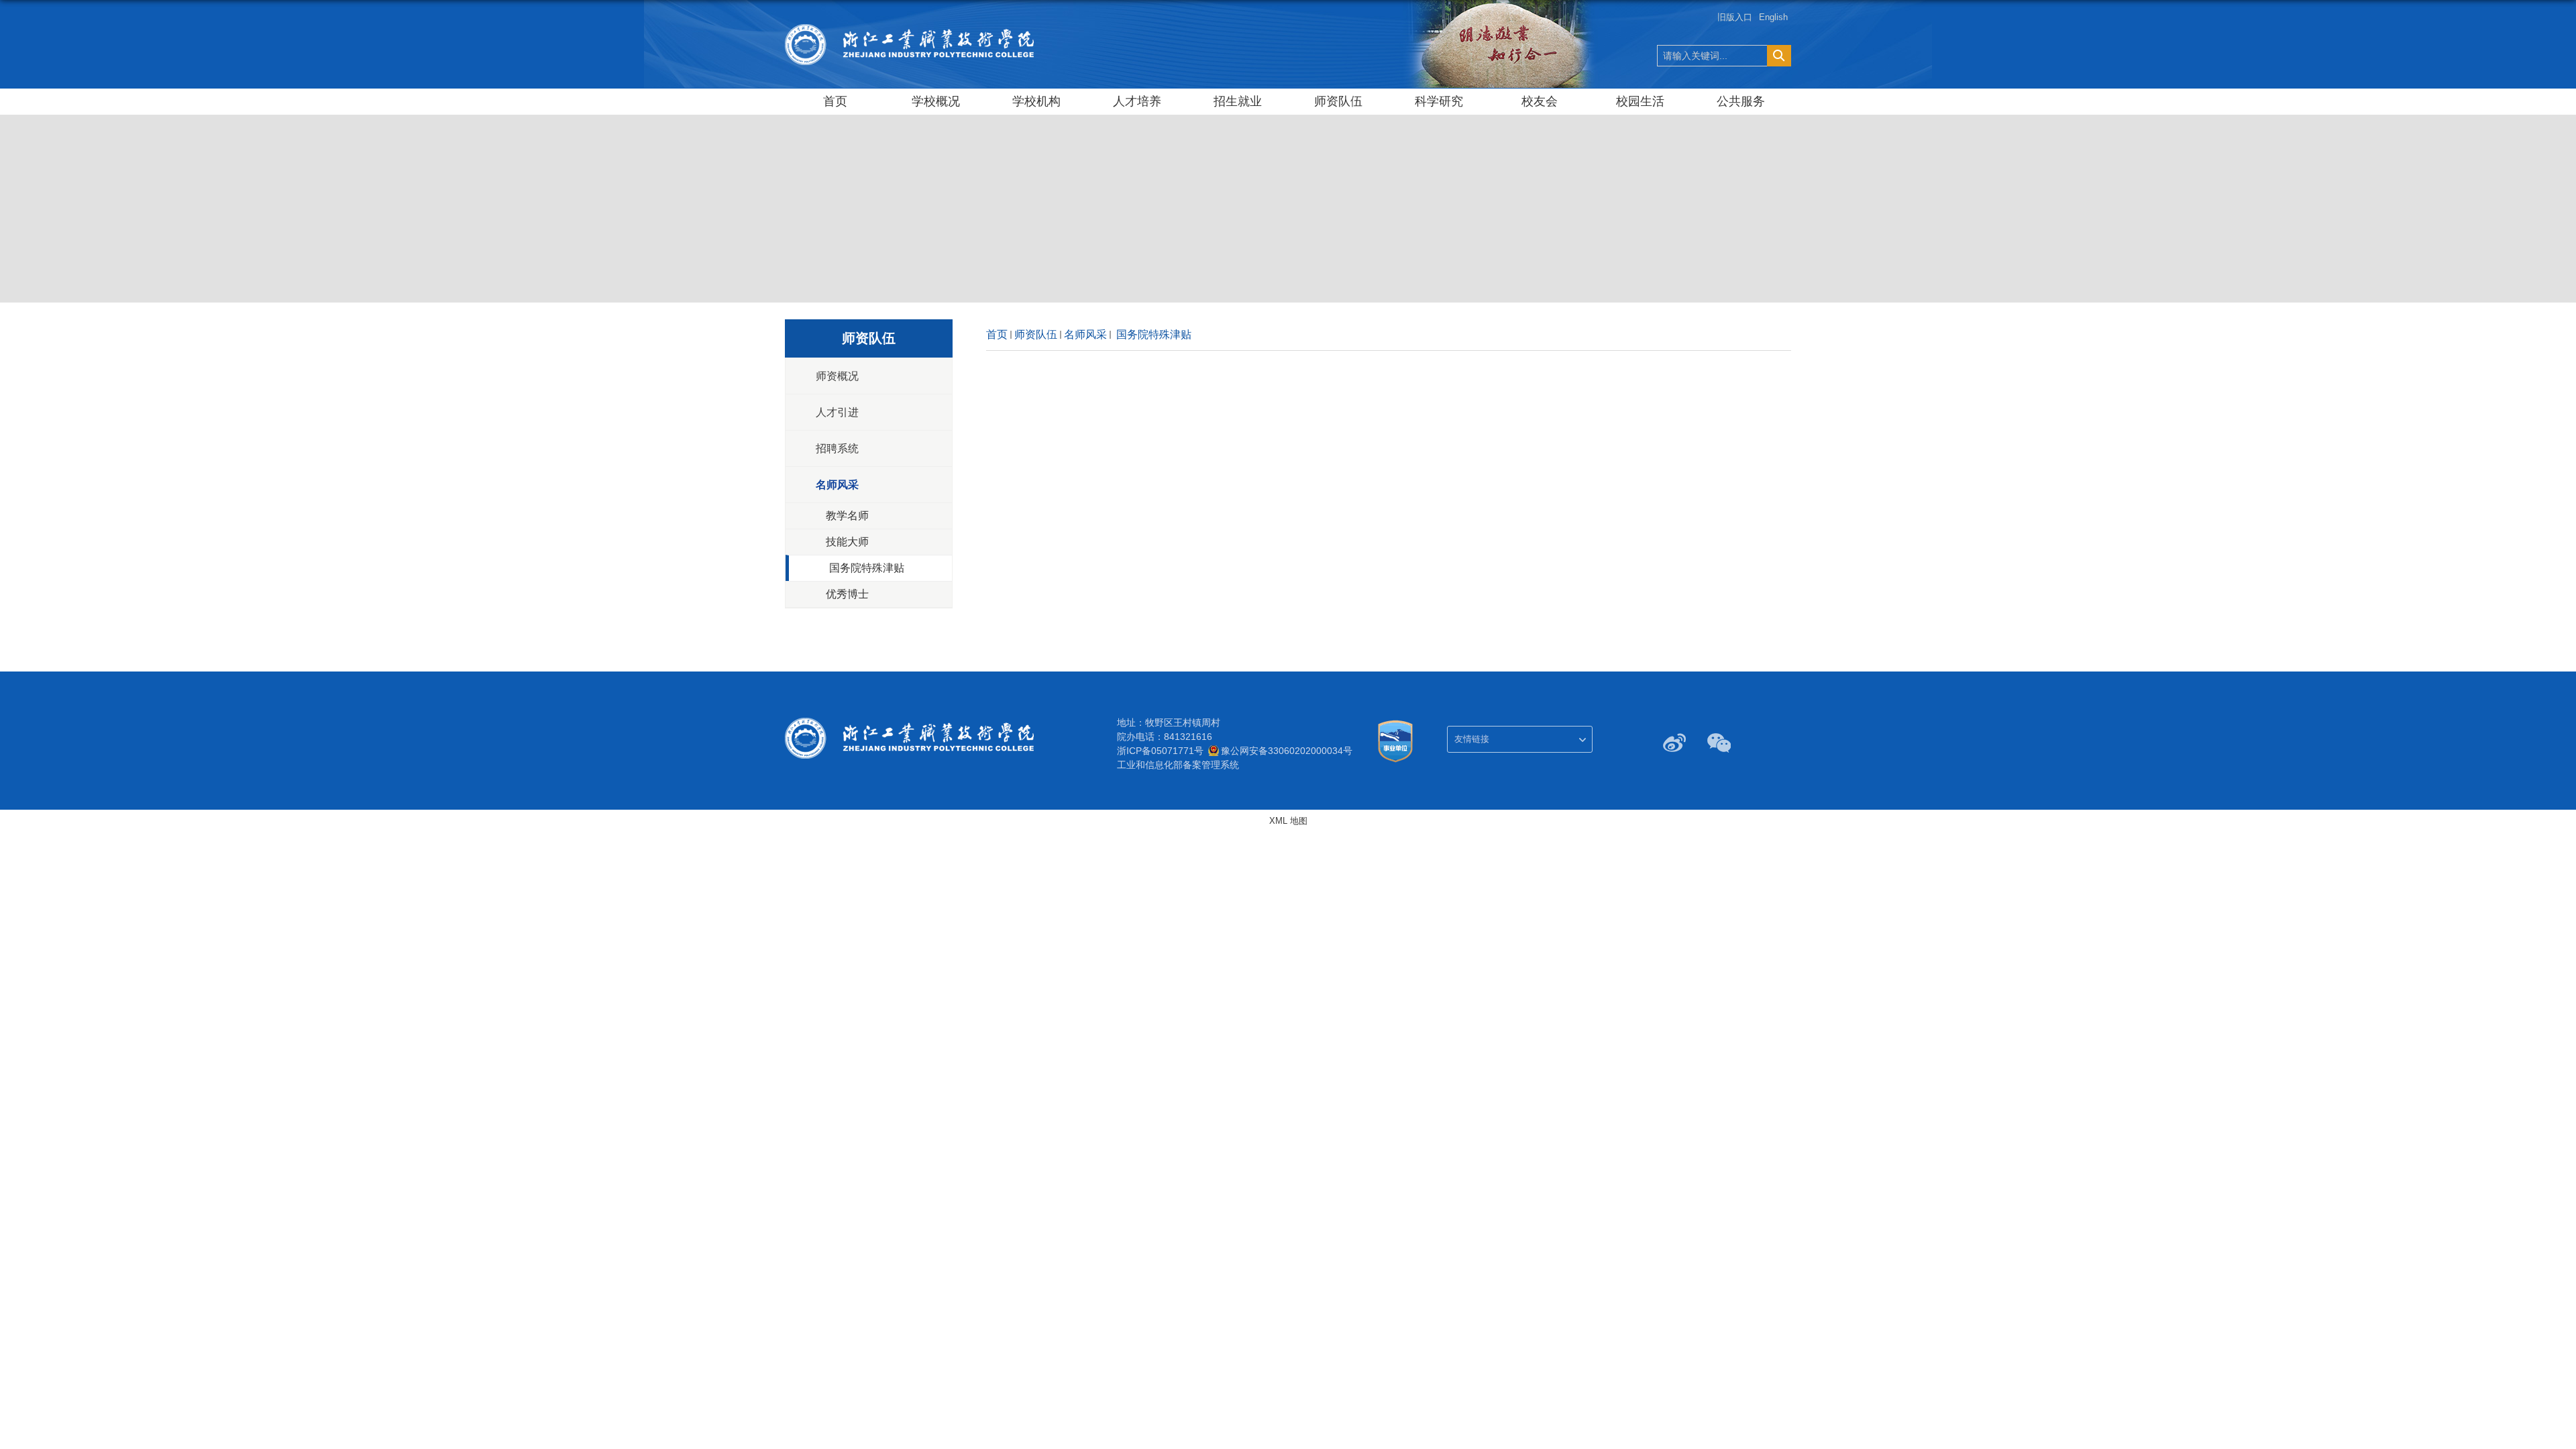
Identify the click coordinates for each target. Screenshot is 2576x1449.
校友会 (1540, 101)
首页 (835, 101)
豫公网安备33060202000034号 (1287, 751)
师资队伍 (1338, 101)
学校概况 (936, 101)
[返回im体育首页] (910, 28)
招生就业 (1238, 101)
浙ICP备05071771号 (1160, 751)
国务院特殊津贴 (1152, 334)
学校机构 (1036, 101)
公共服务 (1741, 101)
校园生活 (1640, 101)
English (1773, 17)
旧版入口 (1735, 17)
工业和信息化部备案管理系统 (1178, 765)
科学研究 (1439, 101)
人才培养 (1137, 101)
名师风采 (1085, 334)
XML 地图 (1288, 821)
